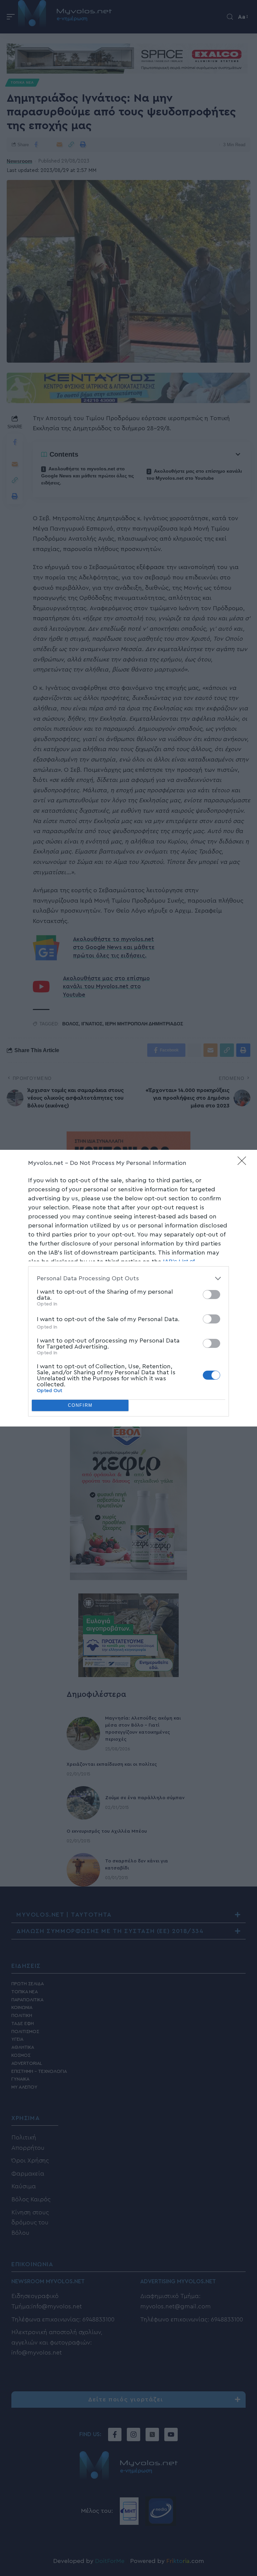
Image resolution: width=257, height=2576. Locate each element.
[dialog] (128, 1288)
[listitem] (128, 1278)
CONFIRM (80, 1405)
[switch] (211, 1295)
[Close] (244, 1163)
